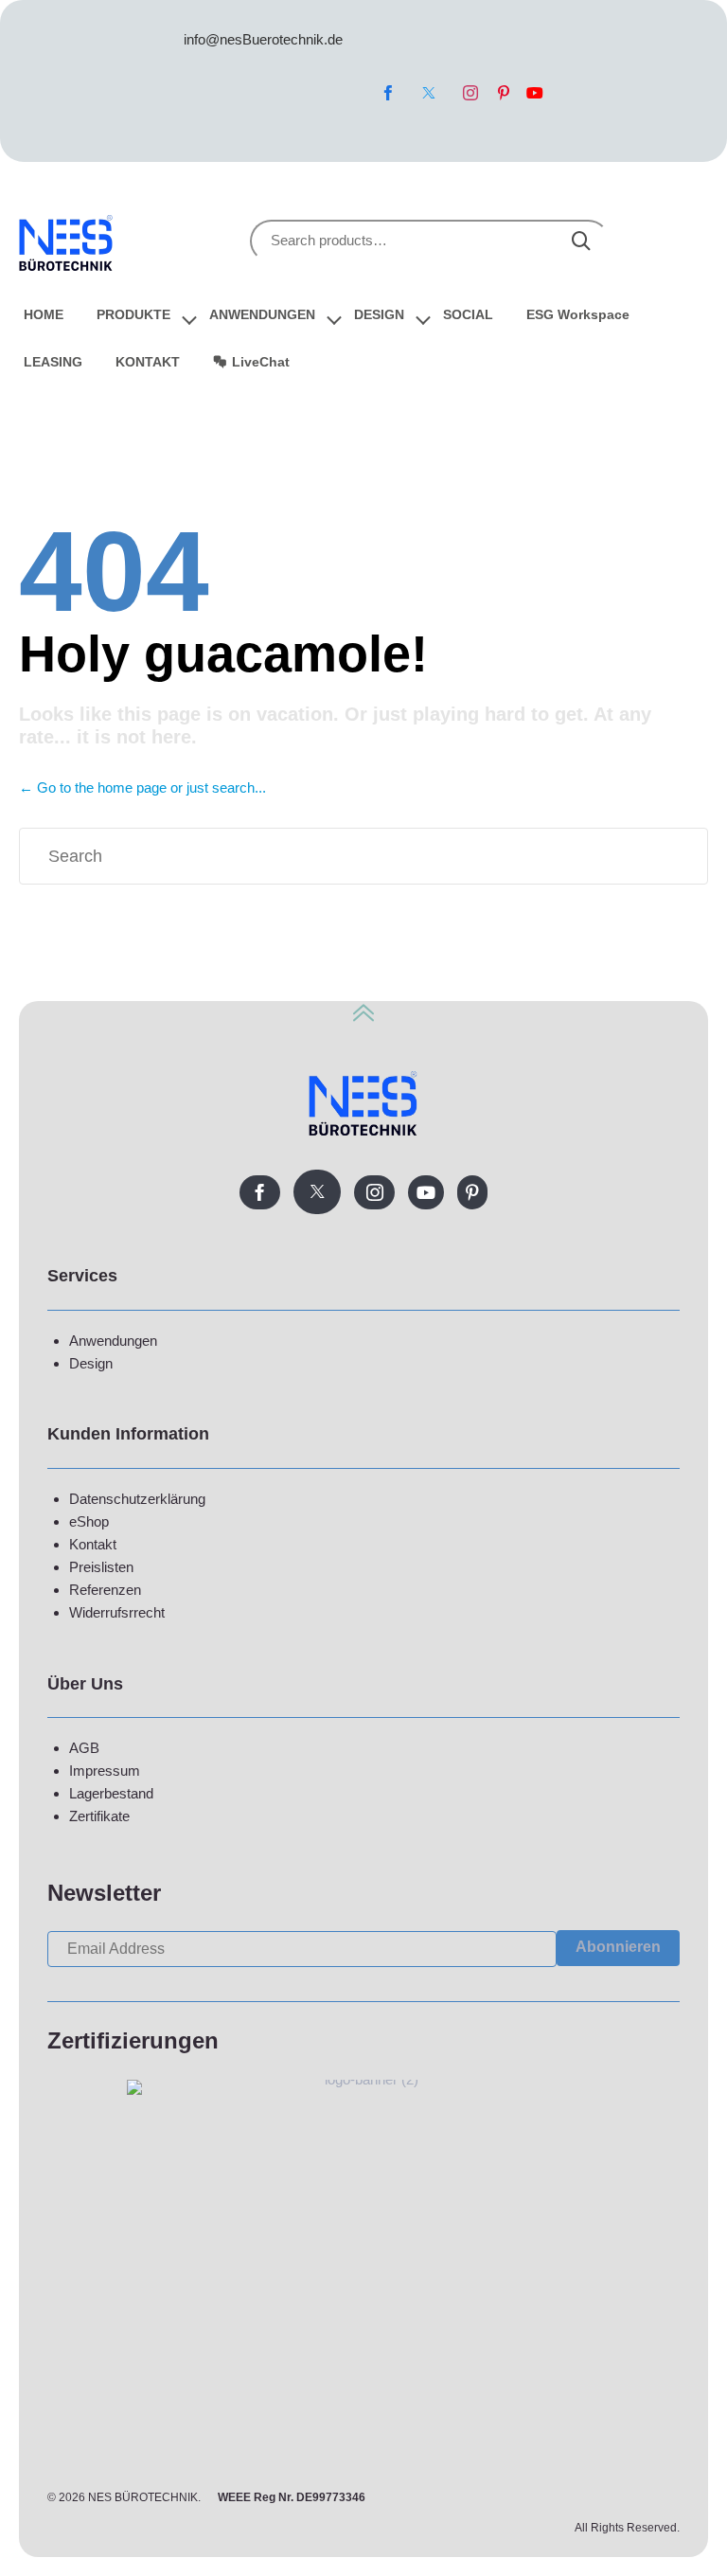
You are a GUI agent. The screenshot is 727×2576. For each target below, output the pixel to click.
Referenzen (105, 1590)
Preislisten (101, 1567)
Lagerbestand (111, 1793)
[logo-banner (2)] (363, 2079)
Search (581, 241)
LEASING (53, 362)
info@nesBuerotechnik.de (263, 39)
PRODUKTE (133, 314)
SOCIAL (468, 314)
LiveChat (261, 362)
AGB (84, 1748)
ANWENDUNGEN (262, 314)
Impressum (105, 1771)
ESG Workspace (578, 314)
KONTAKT (148, 362)
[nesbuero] (66, 240)
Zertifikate (99, 1816)
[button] (618, 1948)
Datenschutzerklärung (137, 1499)
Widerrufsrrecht (117, 1612)
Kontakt (93, 1544)
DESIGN (379, 314)
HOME (44, 314)
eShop (89, 1521)
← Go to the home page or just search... (142, 787)
